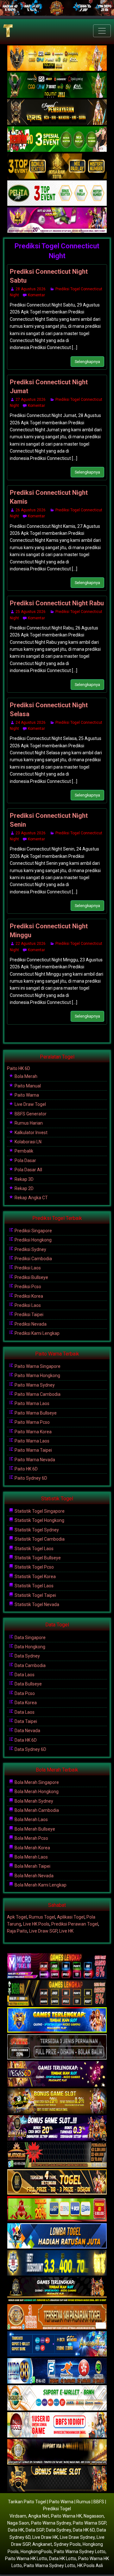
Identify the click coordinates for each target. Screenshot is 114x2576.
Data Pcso (24, 1693)
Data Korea (25, 1703)
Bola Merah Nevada (34, 1876)
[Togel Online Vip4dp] (57, 2290)
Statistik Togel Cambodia (39, 1539)
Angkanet (42, 2544)
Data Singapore (30, 1638)
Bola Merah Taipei (32, 1866)
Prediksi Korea (28, 1296)
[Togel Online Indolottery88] (57, 2371)
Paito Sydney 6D (30, 1478)
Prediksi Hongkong (33, 1240)
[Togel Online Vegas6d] (57, 2074)
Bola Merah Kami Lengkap (40, 1885)
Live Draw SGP (43, 1931)
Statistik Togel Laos (34, 1549)
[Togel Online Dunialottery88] (57, 2317)
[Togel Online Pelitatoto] (57, 193)
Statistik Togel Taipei (35, 1595)
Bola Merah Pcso (31, 1838)
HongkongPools (36, 2552)
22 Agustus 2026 (31, 944)
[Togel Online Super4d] (57, 112)
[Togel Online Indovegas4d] (57, 2479)
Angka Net (39, 2516)
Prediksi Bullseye (31, 1277)
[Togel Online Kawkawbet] (57, 2047)
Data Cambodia (30, 1665)
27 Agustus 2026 (31, 400)
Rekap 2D (24, 1188)
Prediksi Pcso (27, 1287)
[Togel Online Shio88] (57, 2452)
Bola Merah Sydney (33, 1801)
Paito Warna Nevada (34, 1460)
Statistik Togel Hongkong (39, 1520)
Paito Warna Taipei (33, 1450)
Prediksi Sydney (30, 1249)
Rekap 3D (24, 1179)
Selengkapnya (87, 362)
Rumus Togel (42, 1917)
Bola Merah (25, 1076)
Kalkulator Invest (31, 1133)
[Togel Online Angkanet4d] (57, 2398)
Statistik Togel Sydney (36, 1530)
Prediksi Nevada (30, 1324)
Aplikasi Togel (71, 1917)
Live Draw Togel (30, 1104)
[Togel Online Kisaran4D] (57, 139)
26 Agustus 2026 (31, 510)
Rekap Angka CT (31, 1198)
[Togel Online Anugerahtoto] (57, 2344)
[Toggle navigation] (102, 31)
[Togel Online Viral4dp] (57, 220)
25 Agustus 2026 (31, 612)
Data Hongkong (29, 1647)
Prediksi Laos (27, 1268)
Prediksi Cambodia (33, 1259)
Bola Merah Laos (31, 1819)
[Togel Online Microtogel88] (57, 1966)
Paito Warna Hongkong (37, 1375)
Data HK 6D (25, 1740)
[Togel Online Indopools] (57, 2425)
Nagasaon (94, 2516)
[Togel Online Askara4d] (57, 2101)
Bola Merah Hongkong (36, 1792)
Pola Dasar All (28, 1170)
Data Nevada (27, 1731)
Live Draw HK (45, 2537)
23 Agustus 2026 (31, 833)
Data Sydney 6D (30, 1749)
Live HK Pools (36, 1924)
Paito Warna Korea (33, 1432)
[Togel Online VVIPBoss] (57, 58)
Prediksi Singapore (33, 1231)
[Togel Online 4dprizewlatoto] (57, 2182)
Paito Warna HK (66, 2516)
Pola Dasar (25, 1160)
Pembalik (23, 1151)
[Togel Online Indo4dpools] (57, 2236)
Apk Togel (17, 1917)
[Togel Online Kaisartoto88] (57, 2209)
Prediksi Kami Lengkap (37, 1333)
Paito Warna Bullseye (35, 1413)
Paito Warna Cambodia (37, 1394)
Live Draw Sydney (77, 2537)
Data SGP (35, 2530)
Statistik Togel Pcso (34, 1567)
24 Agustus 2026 (31, 723)
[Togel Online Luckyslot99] (57, 2263)
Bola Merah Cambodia (36, 1810)
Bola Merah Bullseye (34, 1829)
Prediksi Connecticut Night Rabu (57, 603)
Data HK (16, 2530)
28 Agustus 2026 (31, 289)
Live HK (66, 1931)
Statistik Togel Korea (35, 1577)
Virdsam (18, 2516)
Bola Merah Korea (32, 1848)
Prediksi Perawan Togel (75, 1924)
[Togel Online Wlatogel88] (57, 2155)
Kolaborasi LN (28, 1142)
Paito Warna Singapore (37, 1366)
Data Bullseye (28, 1684)
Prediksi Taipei (28, 1315)
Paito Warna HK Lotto (26, 2559)
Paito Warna (26, 1095)
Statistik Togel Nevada (36, 1604)
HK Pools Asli (90, 2566)
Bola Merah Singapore (36, 1782)
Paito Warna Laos (32, 1403)
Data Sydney (27, 1656)
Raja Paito (17, 1931)
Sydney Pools (67, 2544)
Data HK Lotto (63, 2559)
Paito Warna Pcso (32, 1422)
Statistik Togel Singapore (39, 1511)
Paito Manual (27, 1086)
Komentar (36, 295)
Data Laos (24, 1675)
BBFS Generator (30, 1114)
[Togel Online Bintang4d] (57, 2128)
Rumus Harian (28, 1123)
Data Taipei (25, 1721)
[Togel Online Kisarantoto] (57, 166)
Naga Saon (18, 2523)
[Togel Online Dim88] (57, 85)
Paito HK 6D (19, 1068)
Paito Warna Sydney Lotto (80, 2552)
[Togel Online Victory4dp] (57, 2020)
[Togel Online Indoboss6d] (57, 1993)
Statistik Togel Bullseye (37, 1558)
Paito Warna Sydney (34, 1385)
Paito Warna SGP (89, 2523)
